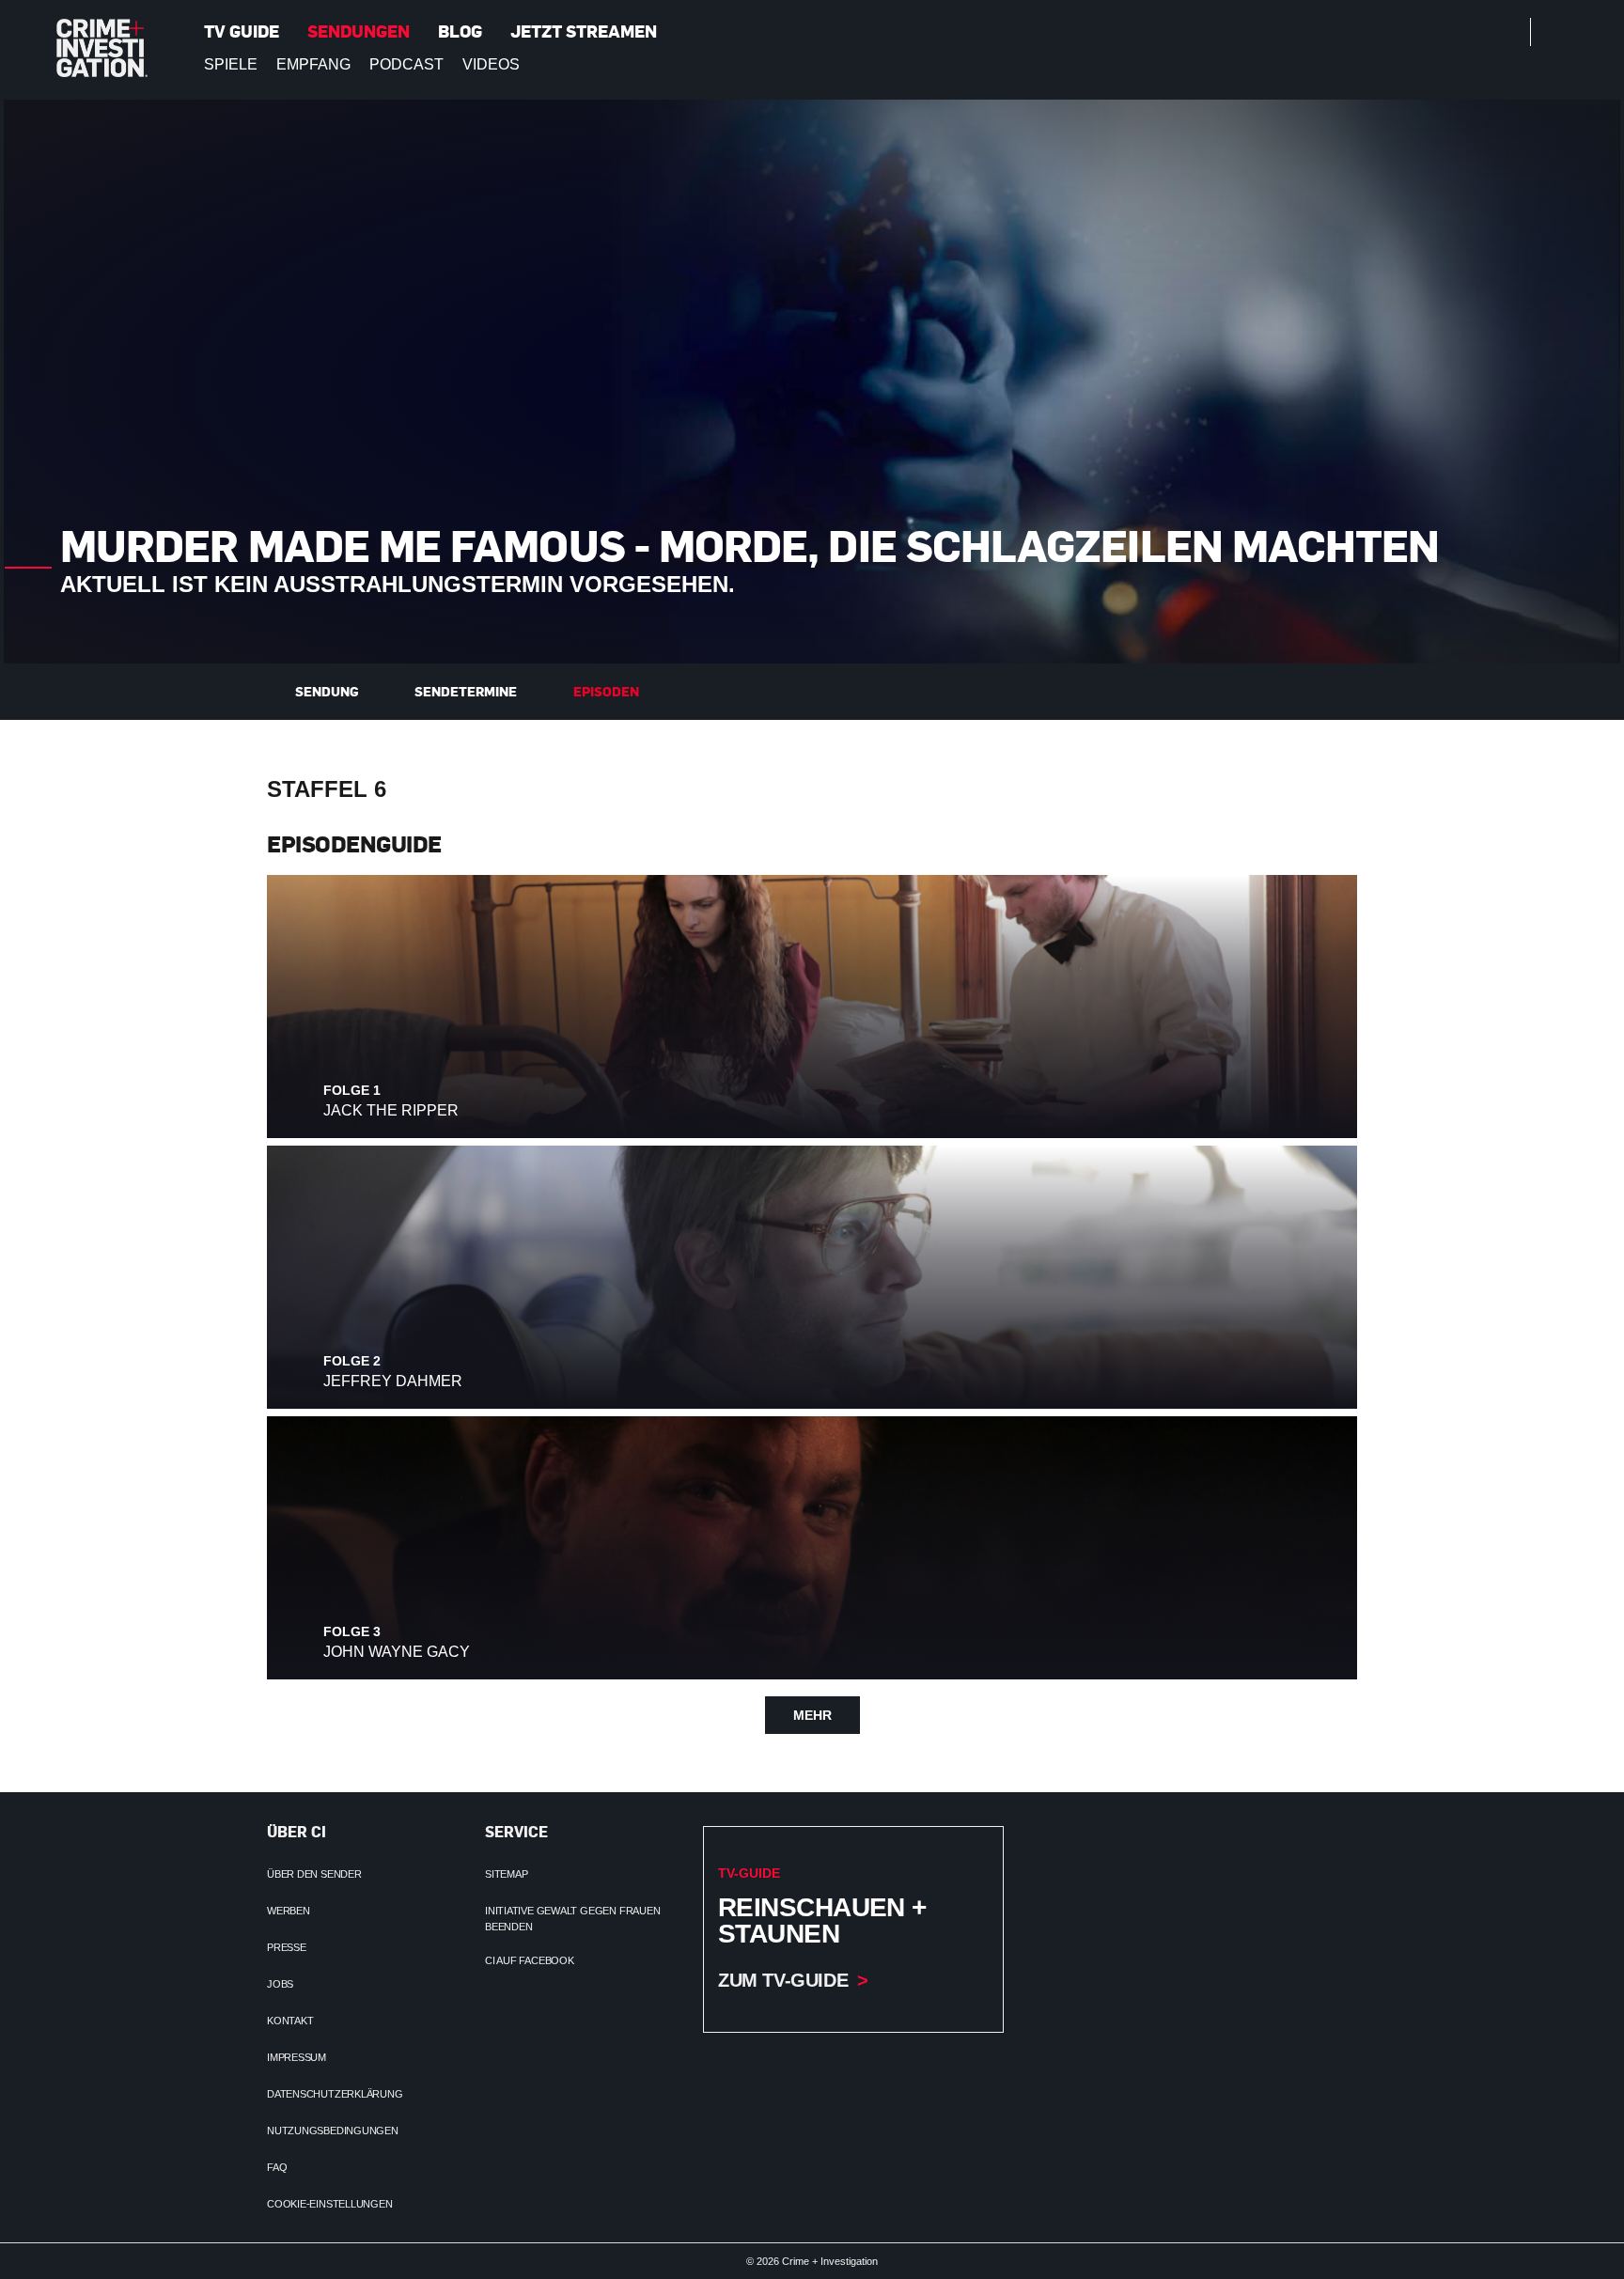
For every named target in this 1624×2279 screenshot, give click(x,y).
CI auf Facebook (530, 1960)
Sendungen (359, 31)
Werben (289, 1911)
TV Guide (242, 31)
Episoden (606, 691)
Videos (491, 64)
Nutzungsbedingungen (333, 2131)
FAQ (277, 2167)
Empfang (313, 64)
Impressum (297, 2057)
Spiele (231, 64)
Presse (287, 1947)
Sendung (327, 691)
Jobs (280, 1984)
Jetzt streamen (584, 31)
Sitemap (506, 1874)
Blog (460, 31)
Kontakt (290, 2021)
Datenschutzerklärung (335, 2094)
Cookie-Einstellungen (330, 2204)
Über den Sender (314, 1874)
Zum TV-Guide (783, 1980)
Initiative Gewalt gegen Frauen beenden (572, 1919)
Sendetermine (466, 691)
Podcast (406, 64)
